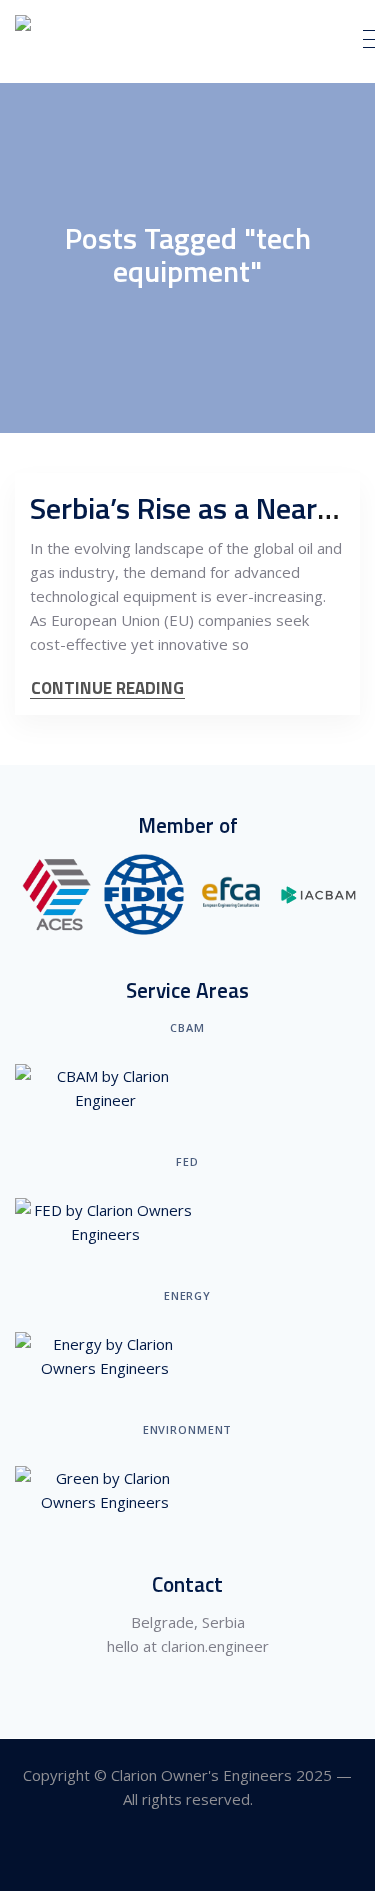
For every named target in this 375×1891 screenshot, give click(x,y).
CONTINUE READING (107, 688)
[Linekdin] (187, 1854)
